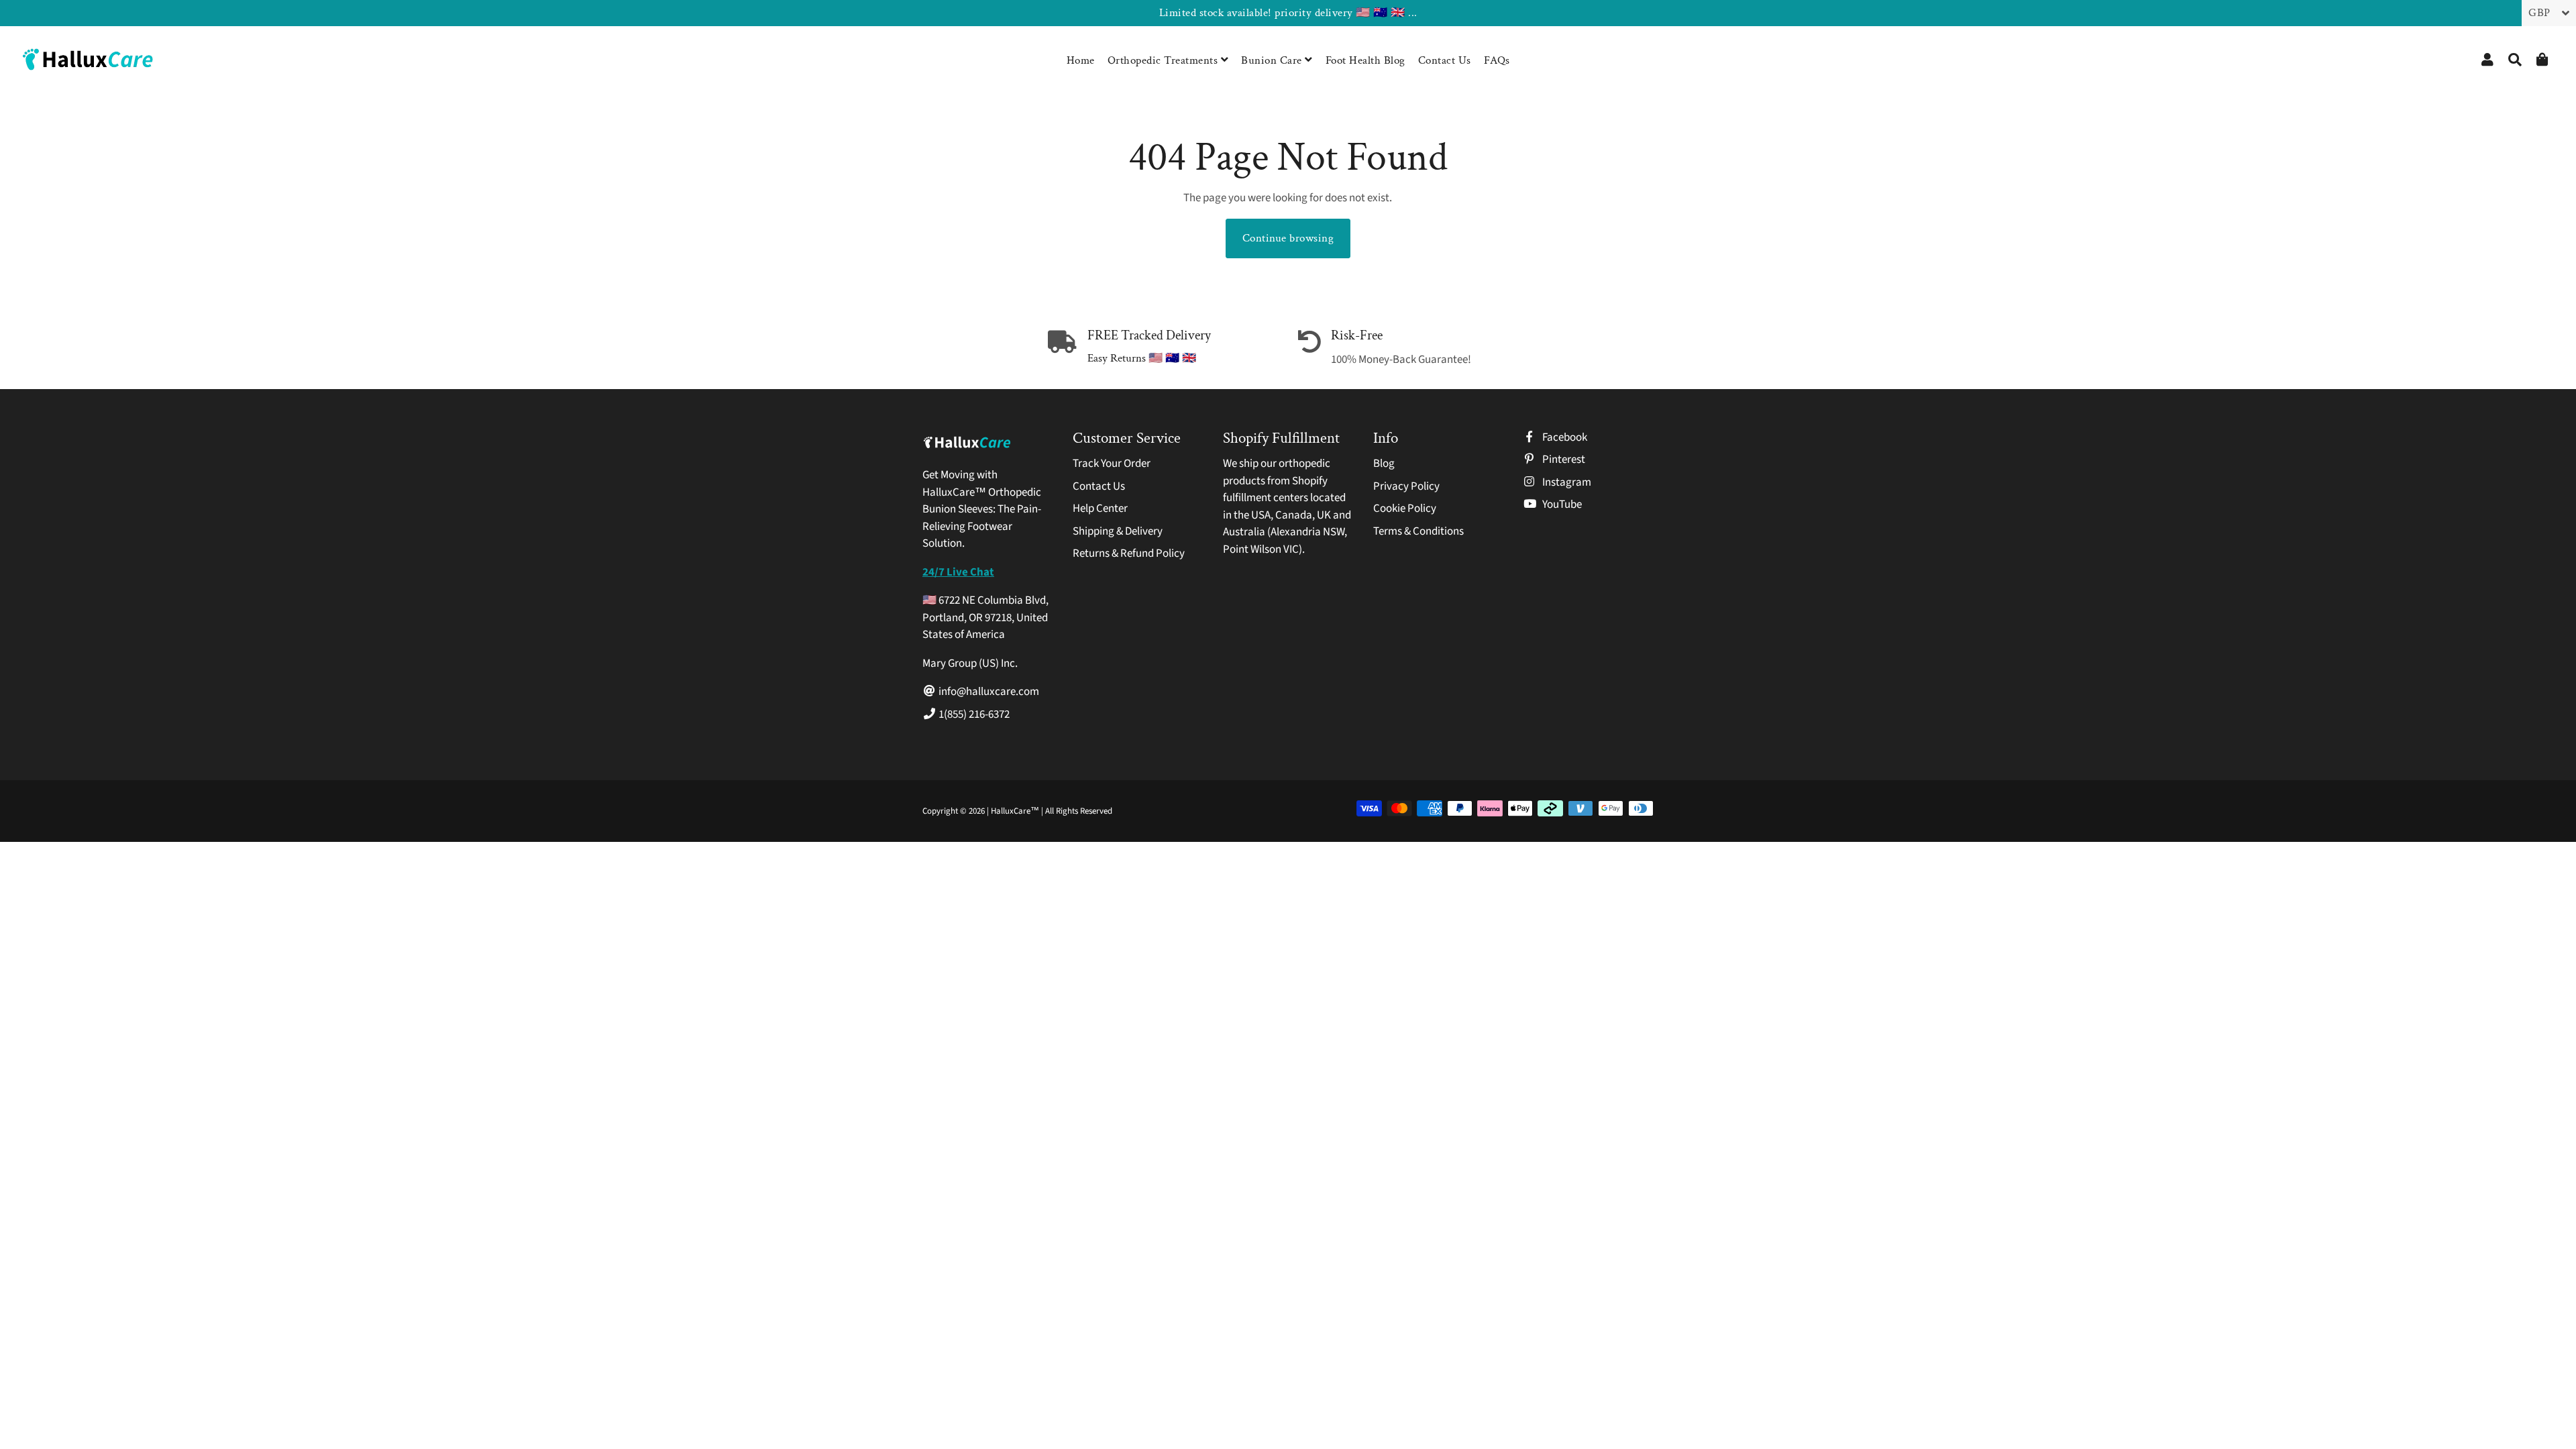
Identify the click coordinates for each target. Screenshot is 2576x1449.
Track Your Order (1112, 464)
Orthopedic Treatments (1164, 60)
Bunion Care (1273, 60)
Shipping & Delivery (1118, 531)
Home (1081, 60)
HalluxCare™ (1016, 811)
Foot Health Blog (1365, 60)
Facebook (1564, 437)
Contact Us (1445, 60)
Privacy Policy (1406, 486)
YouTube (1561, 504)
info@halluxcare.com (988, 692)
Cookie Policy (1405, 508)
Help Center (1100, 508)
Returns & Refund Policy (1129, 553)
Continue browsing (1288, 238)
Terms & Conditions (1418, 531)
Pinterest (1563, 460)
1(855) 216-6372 (973, 714)
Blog (1384, 464)
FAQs (1497, 60)
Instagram (1566, 482)
